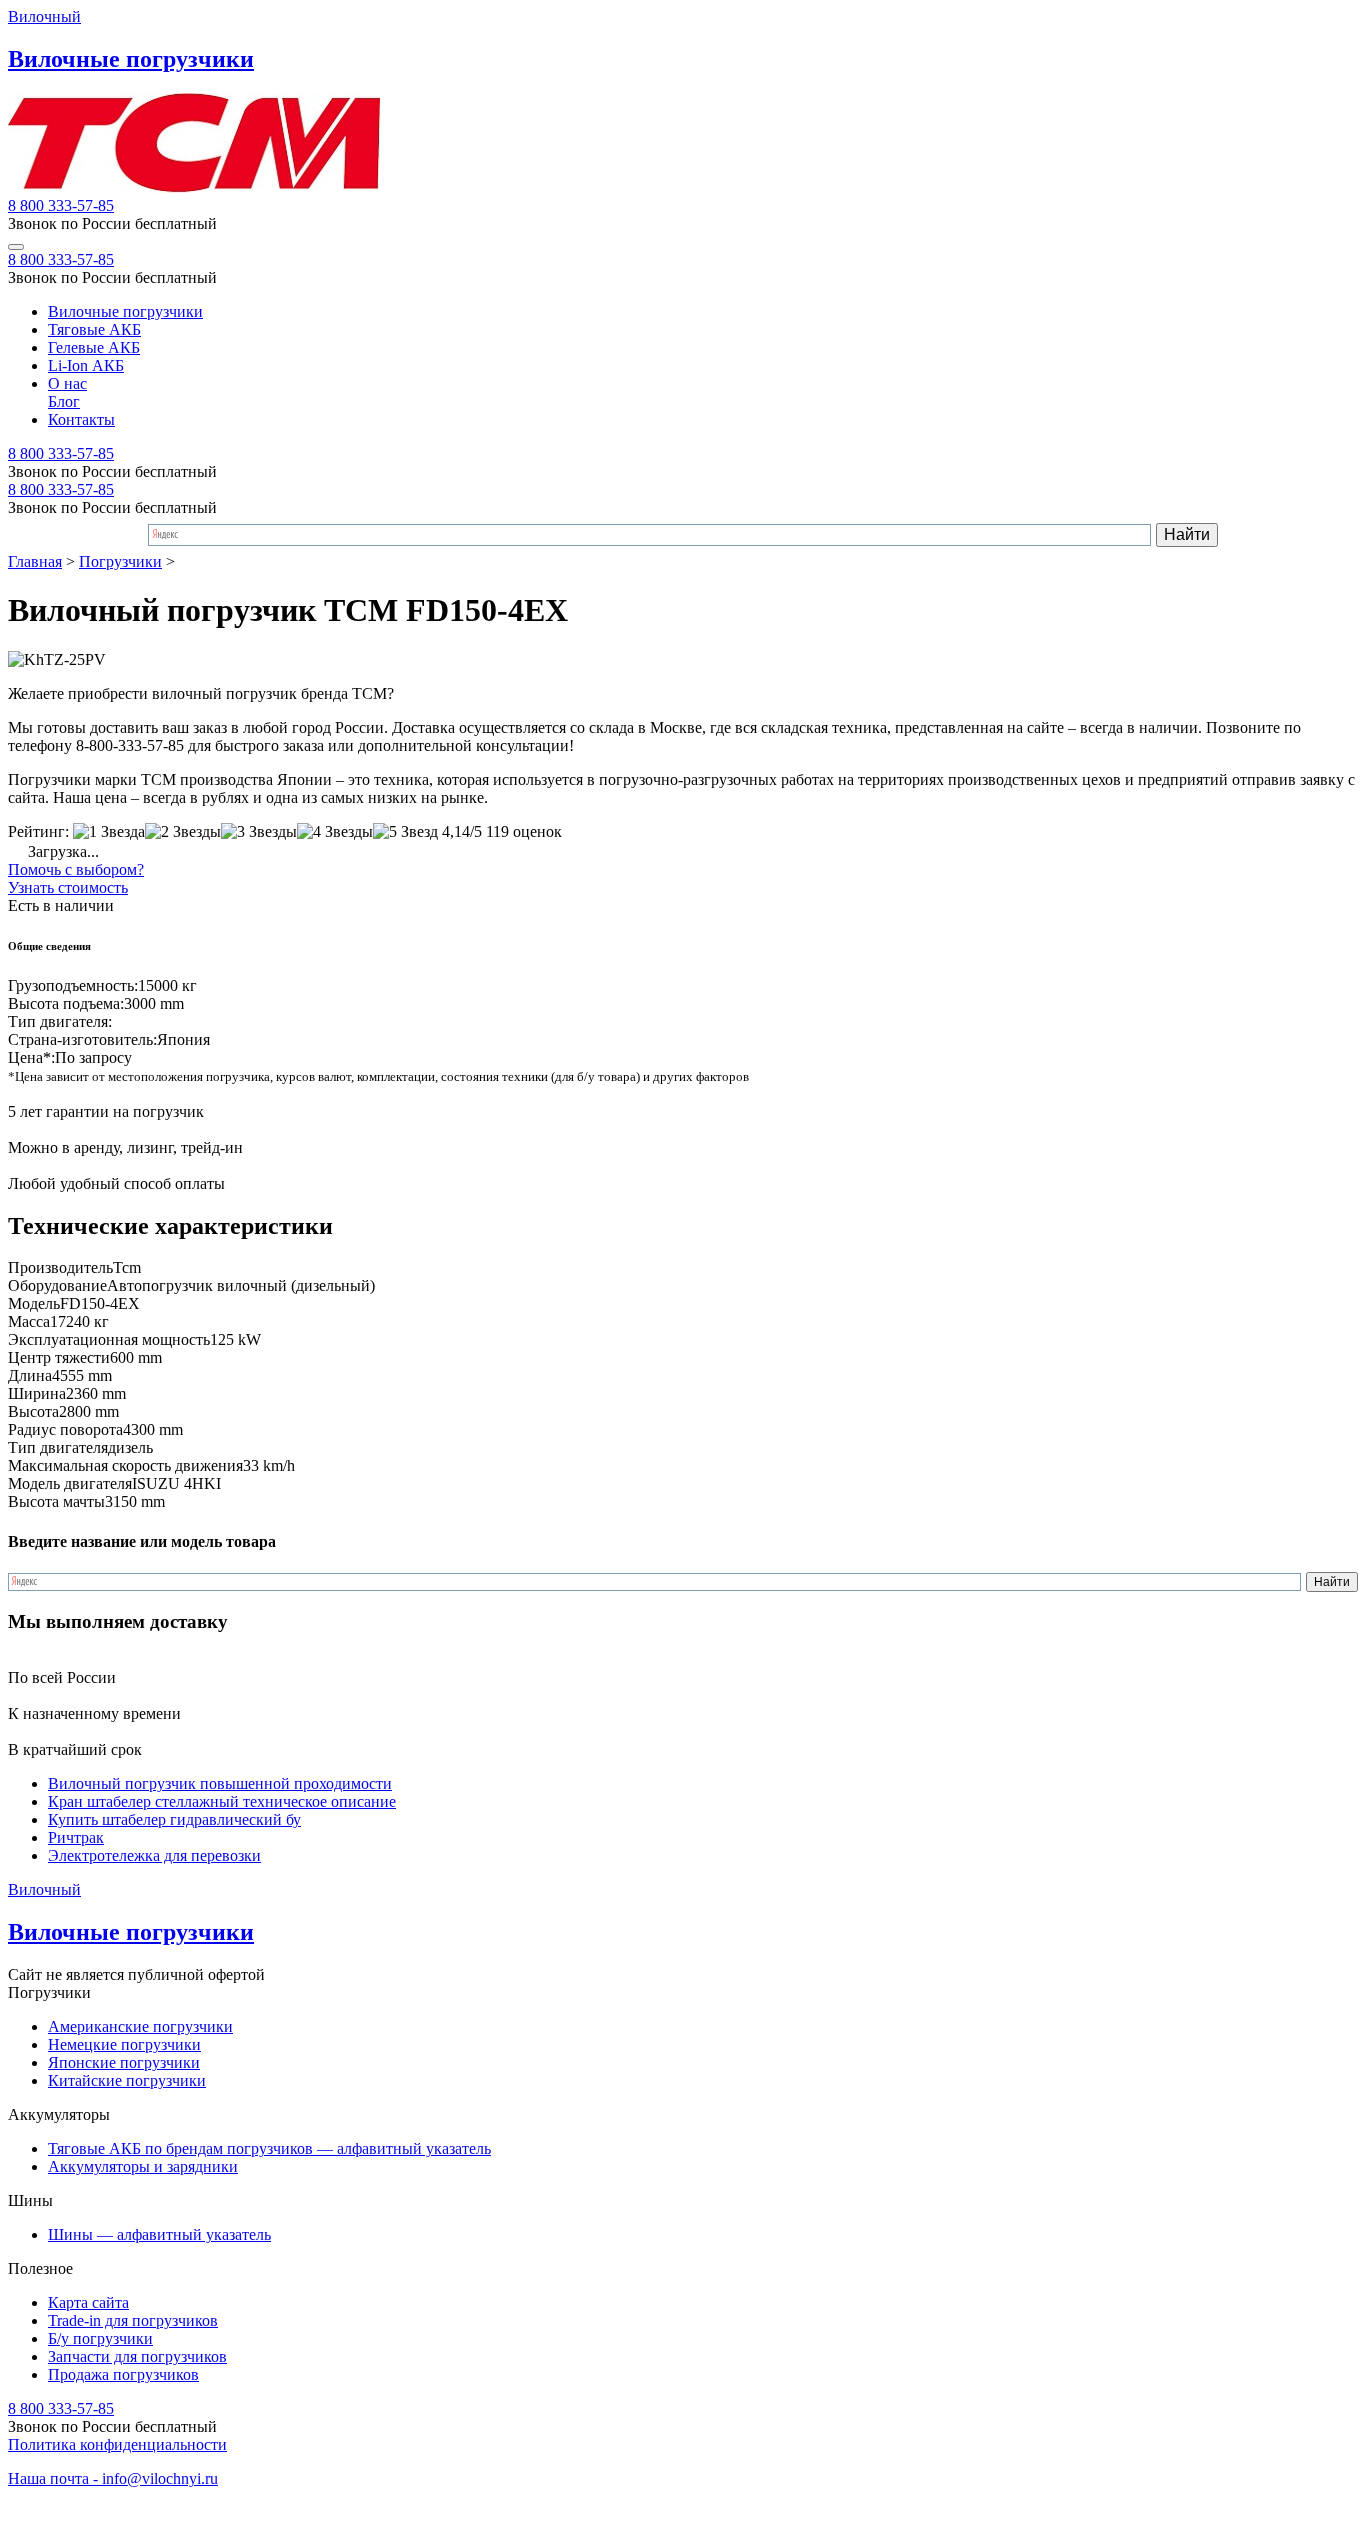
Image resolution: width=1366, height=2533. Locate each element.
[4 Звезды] (335, 832)
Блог (64, 401)
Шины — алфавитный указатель (159, 2234)
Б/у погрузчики (100, 2338)
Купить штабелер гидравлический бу (174, 1819)
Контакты (81, 419)
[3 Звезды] (259, 832)
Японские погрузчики (124, 2062)
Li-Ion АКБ (86, 365)
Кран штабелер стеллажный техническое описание (222, 1801)
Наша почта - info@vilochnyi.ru (113, 2478)
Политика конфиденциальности (117, 2444)
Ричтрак (76, 1837)
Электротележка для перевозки (154, 1855)
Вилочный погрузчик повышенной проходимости (220, 1783)
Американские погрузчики (140, 2026)
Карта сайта (88, 2302)
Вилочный (44, 16)
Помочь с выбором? (76, 869)
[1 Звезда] (109, 832)
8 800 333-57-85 (61, 205)
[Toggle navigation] (16, 247)
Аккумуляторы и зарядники (143, 2166)
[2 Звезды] (183, 832)
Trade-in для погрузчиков (133, 2320)
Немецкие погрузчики (124, 2044)
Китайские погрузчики (127, 2080)
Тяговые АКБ (94, 329)
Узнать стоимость (68, 887)
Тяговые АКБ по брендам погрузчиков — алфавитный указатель (269, 2148)
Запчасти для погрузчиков (137, 2356)
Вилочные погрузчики (125, 311)
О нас (67, 383)
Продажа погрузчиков (123, 2374)
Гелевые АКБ (94, 347)
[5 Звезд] (405, 832)
